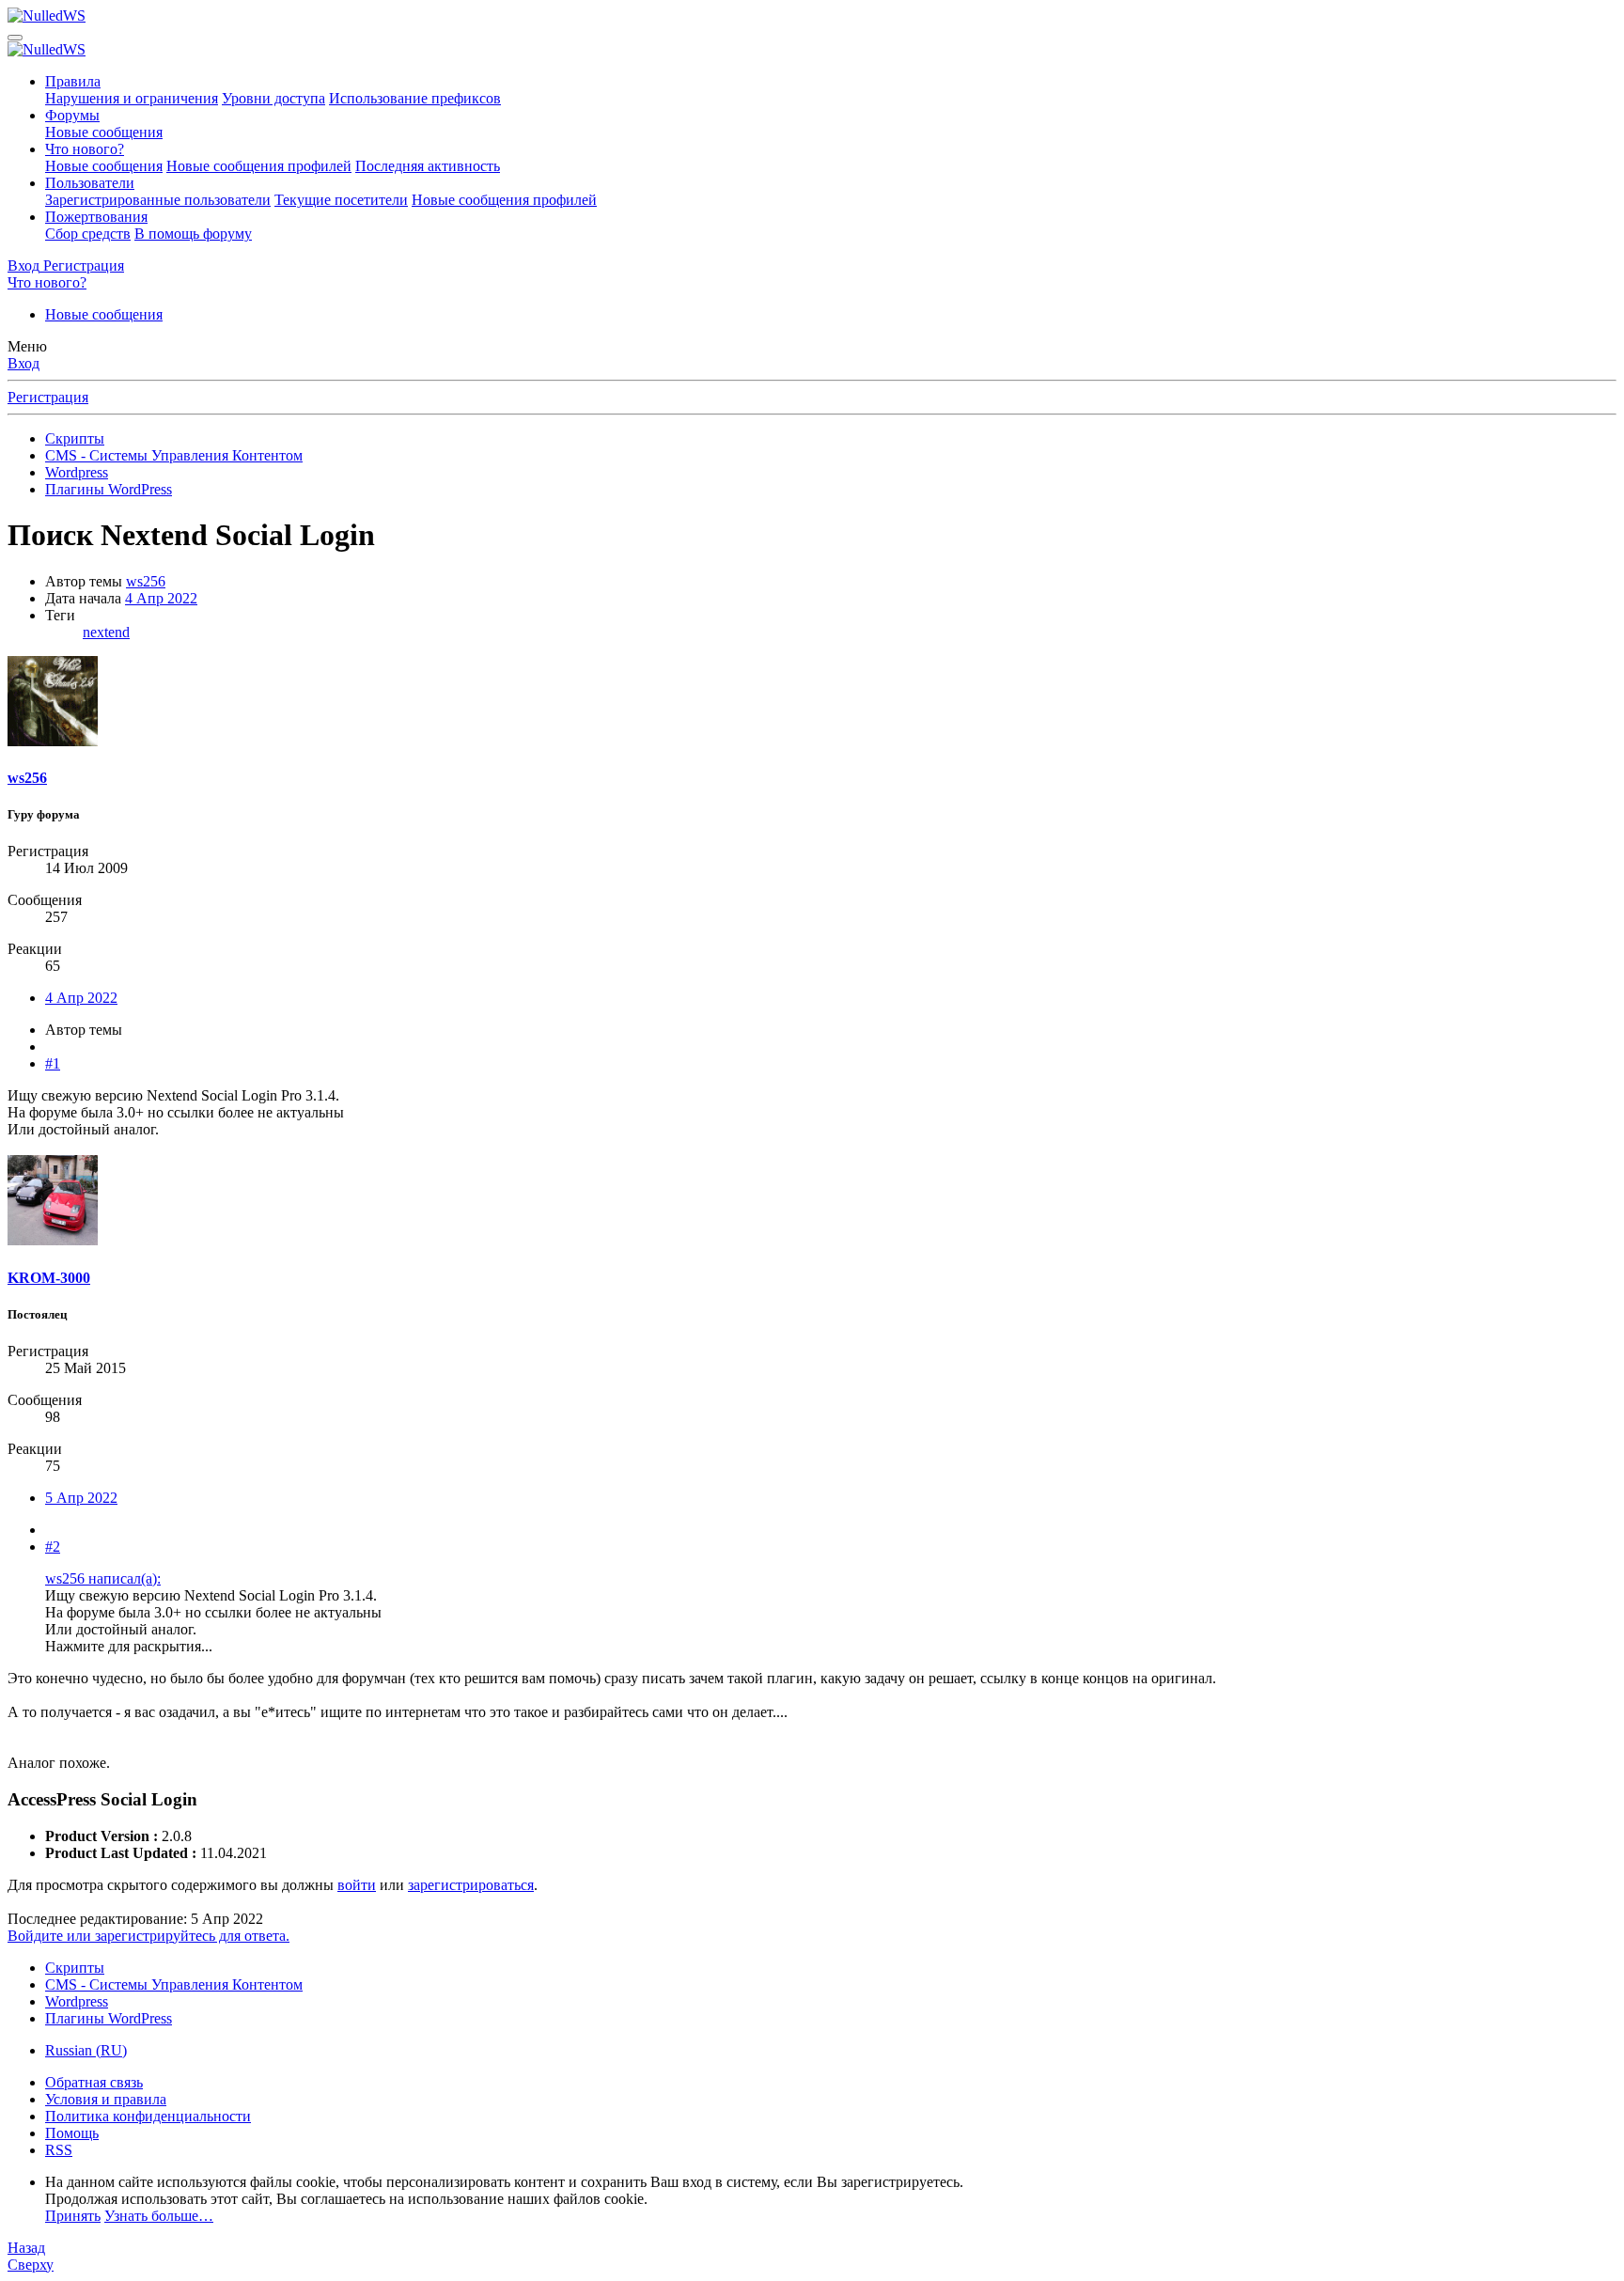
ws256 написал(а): (103, 1578)
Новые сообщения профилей (259, 166)
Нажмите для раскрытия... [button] (129, 1646)
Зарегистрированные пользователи (158, 200)
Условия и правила (106, 2099)
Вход (23, 363)
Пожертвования (96, 217)
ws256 (146, 581)
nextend (106, 632)
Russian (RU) (86, 2050)
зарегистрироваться (471, 1885)
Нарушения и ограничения (132, 98)
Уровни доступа (273, 98)
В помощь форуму (193, 234)
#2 (53, 1547)
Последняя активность (428, 166)
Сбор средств (88, 234)
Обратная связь (94, 2082)
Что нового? (85, 149)
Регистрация (48, 397)
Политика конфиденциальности (148, 2116)
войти (357, 1885)
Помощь (72, 2133)
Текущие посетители (341, 200)
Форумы (72, 115)
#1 (53, 1063)
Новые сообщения (104, 132)
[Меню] (15, 38)
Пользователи (90, 183)
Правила (73, 81)
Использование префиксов (415, 98)
